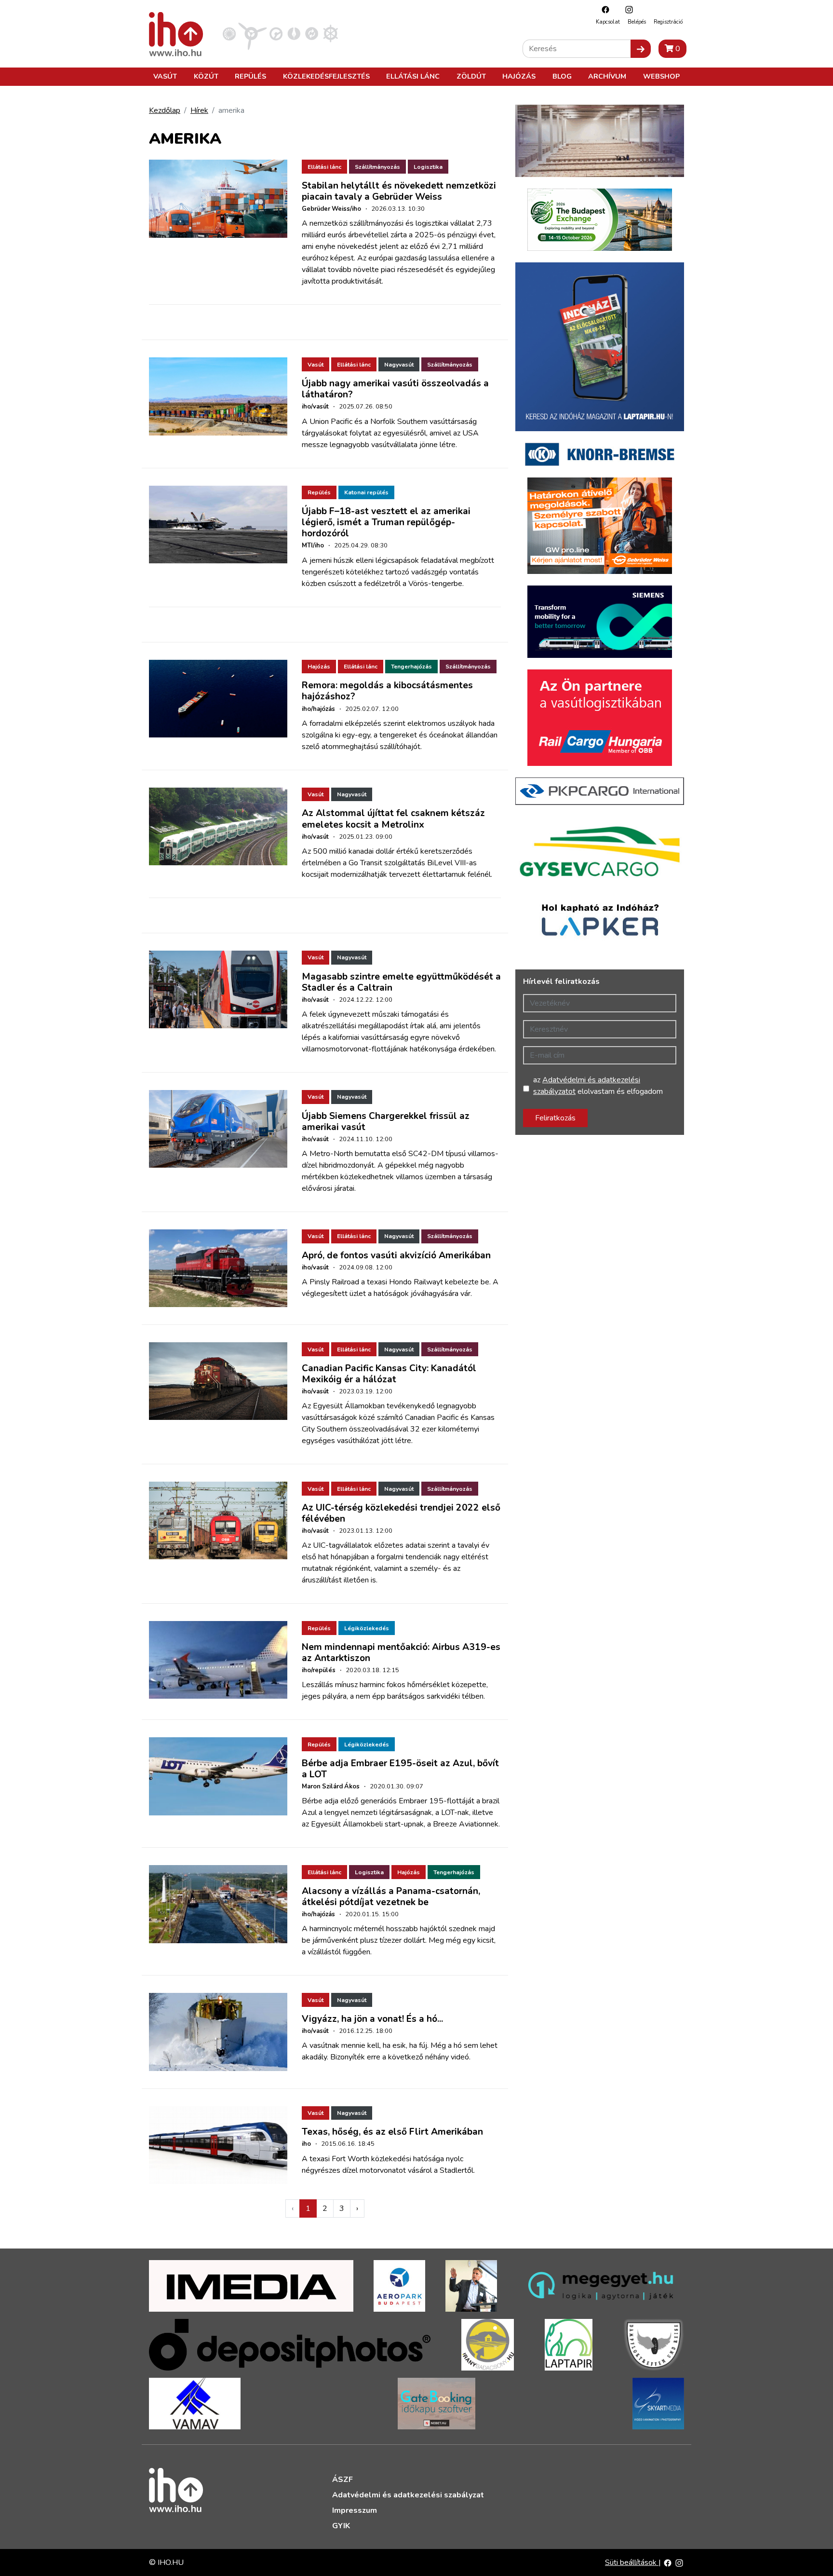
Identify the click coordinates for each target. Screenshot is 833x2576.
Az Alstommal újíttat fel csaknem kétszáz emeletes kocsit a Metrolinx (393, 819)
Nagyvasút (399, 365)
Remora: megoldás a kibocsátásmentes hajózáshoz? (387, 691)
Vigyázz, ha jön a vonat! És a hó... (372, 2019)
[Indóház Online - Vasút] (229, 33)
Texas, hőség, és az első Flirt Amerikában (392, 2132)
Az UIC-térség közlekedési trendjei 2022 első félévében (401, 1513)
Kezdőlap (165, 110)
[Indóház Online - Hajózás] (330, 33)
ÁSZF (343, 2480)
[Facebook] (603, 9)
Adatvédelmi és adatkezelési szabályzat (408, 2495)
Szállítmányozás (377, 167)
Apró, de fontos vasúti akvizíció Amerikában (396, 1255)
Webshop (661, 76)
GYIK (341, 2526)
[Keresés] (641, 49)
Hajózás (519, 76)
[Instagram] (627, 9)
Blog (562, 76)
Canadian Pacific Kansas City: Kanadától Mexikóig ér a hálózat (389, 1374)
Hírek (199, 110)
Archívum (607, 76)
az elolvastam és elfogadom (598, 1086)
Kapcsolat (608, 22)
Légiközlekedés (367, 1628)
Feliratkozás (555, 1118)
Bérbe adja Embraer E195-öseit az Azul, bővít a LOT (400, 1769)
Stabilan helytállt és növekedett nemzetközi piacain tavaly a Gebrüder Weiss (399, 191)
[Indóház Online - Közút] (276, 33)
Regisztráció (668, 22)
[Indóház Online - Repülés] (253, 33)
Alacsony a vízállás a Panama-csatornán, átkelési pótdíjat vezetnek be (391, 1897)
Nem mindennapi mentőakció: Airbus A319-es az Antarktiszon (401, 1653)
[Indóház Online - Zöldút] (312, 33)
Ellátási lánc (413, 76)
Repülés (250, 76)
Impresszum (355, 2510)
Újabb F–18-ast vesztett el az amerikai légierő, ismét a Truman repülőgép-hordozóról (386, 522)
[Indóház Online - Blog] (294, 33)
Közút (206, 76)
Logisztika (428, 167)
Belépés (637, 22)
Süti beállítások (632, 2562)
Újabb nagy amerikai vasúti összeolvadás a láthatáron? (395, 389)
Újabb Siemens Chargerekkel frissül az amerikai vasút (386, 1122)
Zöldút (471, 76)
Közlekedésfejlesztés (326, 76)
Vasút (165, 76)
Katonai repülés (366, 492)
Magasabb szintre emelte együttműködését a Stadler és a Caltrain (401, 982)
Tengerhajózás (411, 667)
